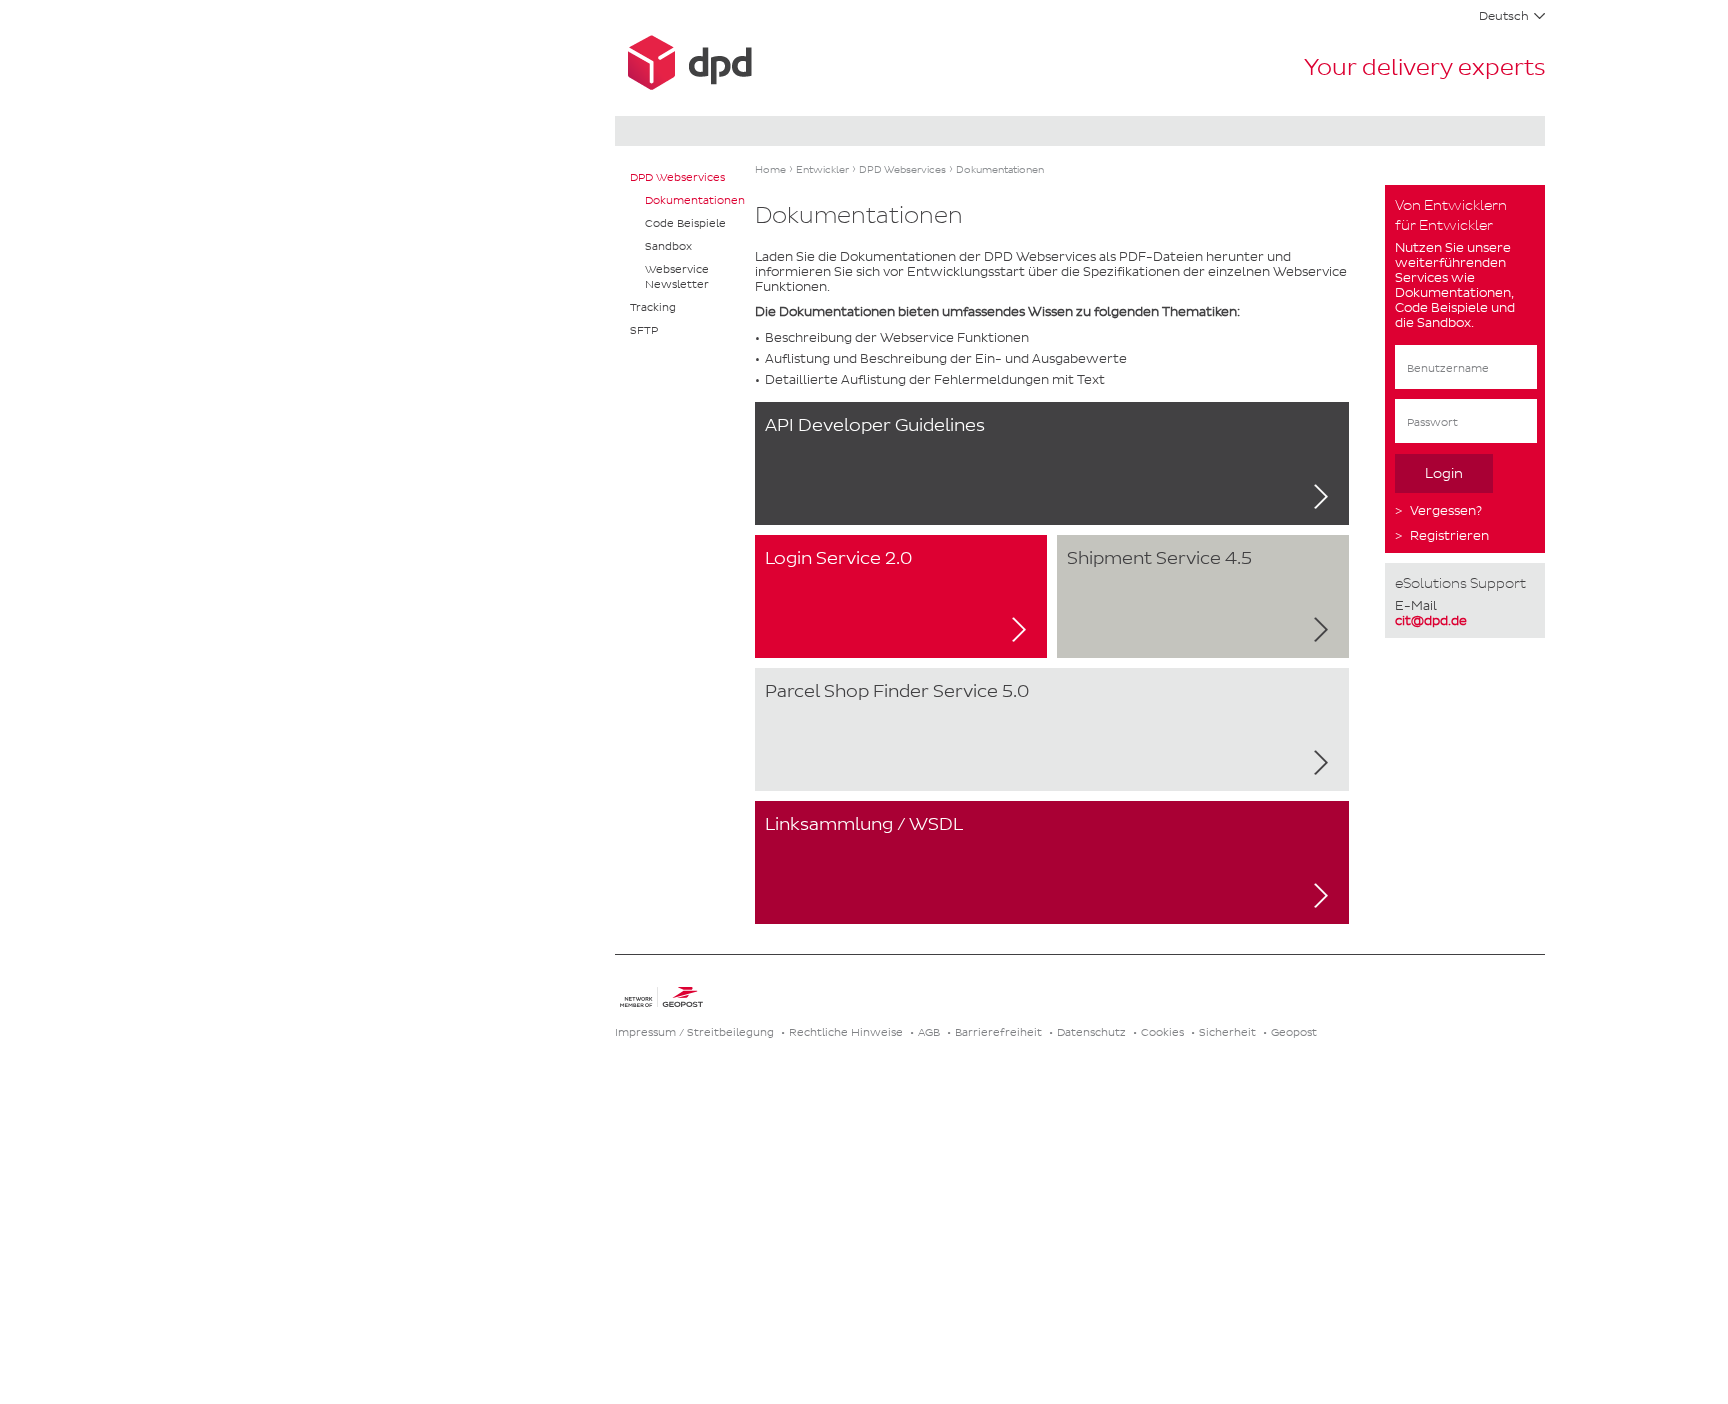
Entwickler (822, 169)
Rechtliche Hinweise (846, 1032)
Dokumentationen (695, 200)
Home (770, 169)
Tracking (653, 307)
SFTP (644, 330)
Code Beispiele (685, 223)
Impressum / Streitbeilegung (694, 1032)
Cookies (1162, 1032)
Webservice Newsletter (677, 276)
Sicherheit (1227, 1032)
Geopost (1294, 1032)
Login (1444, 473)
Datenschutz (1091, 1032)
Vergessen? (1446, 510)
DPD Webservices (677, 177)
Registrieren (1449, 535)
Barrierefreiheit (998, 1032)
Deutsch (1504, 16)
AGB (929, 1032)
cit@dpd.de (1431, 620)
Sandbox (668, 246)
